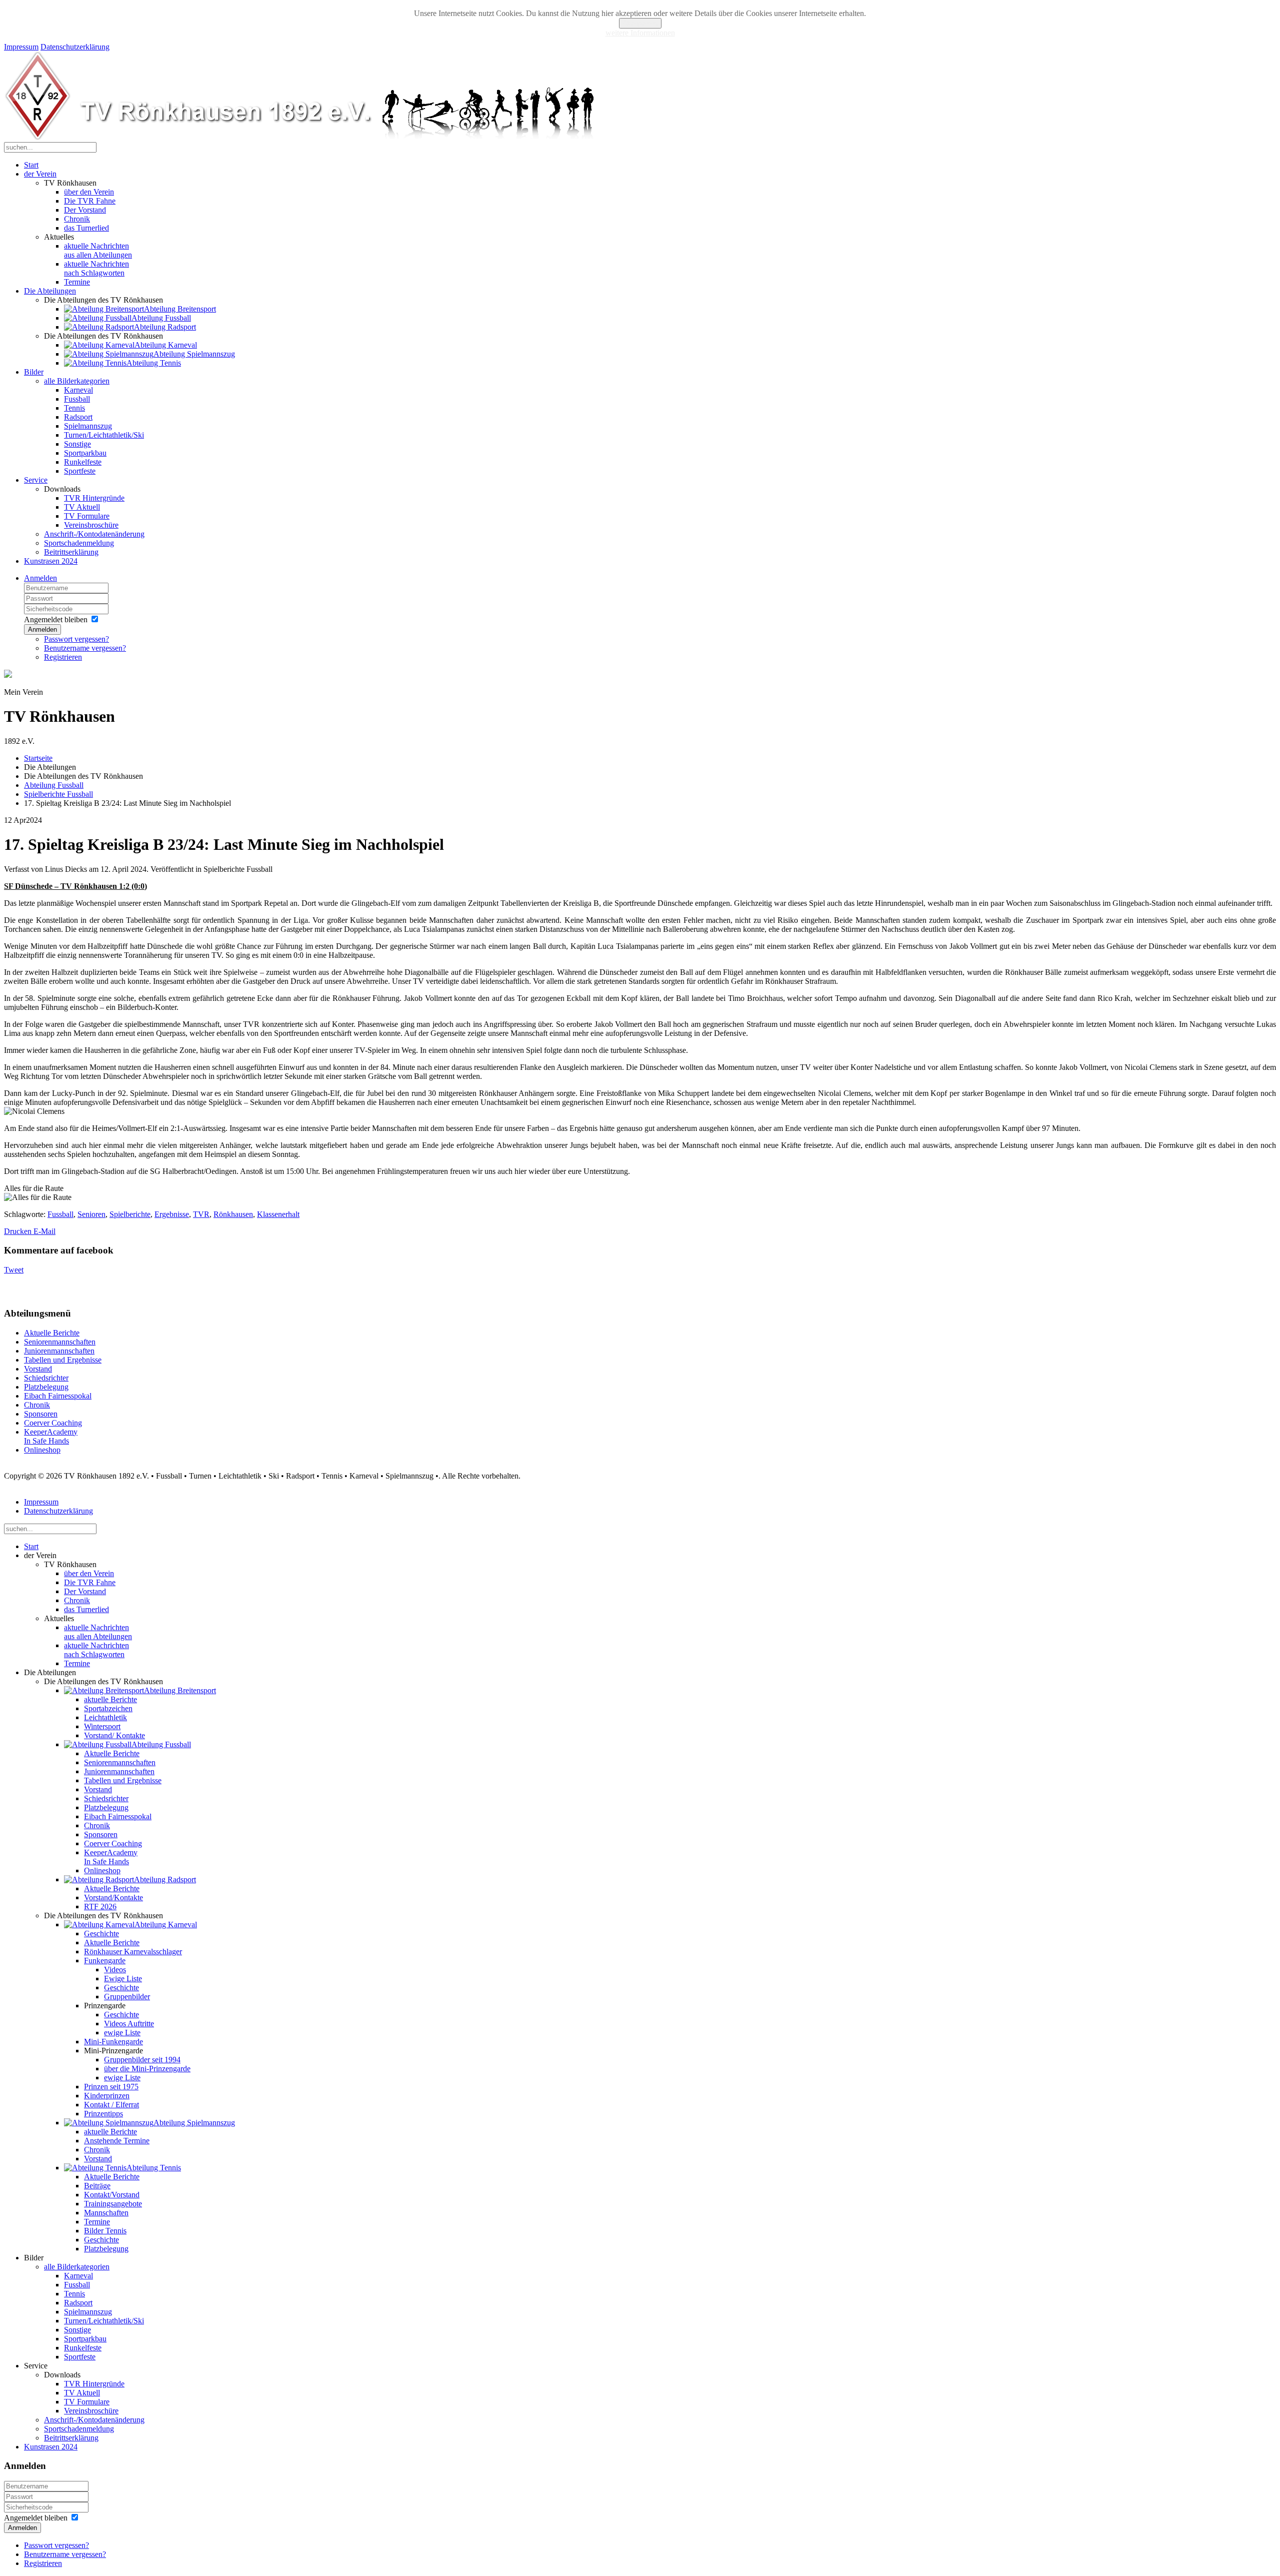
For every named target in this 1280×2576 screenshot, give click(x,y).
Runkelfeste (83, 462)
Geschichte (101, 1934)
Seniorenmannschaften (60, 1342)
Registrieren (63, 657)
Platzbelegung (46, 1387)
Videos (115, 1970)
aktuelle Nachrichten (98, 250)
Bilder (34, 372)
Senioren (91, 1214)
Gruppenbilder (127, 1997)
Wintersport (102, 1726)
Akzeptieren (640, 23)
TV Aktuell (82, 507)
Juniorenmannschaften (59, 1351)
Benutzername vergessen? (85, 648)
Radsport (78, 417)
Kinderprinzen (107, 2096)
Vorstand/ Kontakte (114, 1735)
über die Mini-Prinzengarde (147, 2069)
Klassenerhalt (278, 1214)
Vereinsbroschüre (91, 525)
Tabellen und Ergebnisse (63, 1360)
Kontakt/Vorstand (112, 2195)
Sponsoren (41, 1414)
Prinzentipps (103, 2114)
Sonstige (77, 444)
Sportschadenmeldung (79, 543)
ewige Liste (122, 2033)
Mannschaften (106, 2213)
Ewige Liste (123, 1979)
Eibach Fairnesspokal (58, 1396)
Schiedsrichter (46, 1378)
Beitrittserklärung (71, 552)
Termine (77, 282)
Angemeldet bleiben (56, 619)
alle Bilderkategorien (77, 381)
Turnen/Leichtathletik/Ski (104, 435)
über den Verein (89, 192)
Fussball (77, 399)
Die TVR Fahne (90, 201)
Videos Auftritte (129, 2024)
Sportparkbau (85, 453)
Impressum (21, 47)
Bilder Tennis (105, 2231)
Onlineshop (42, 1450)
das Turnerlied (86, 228)
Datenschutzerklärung (75, 47)
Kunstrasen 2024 (51, 561)
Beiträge (97, 2186)
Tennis (74, 408)
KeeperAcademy (51, 1436)
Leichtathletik (105, 1717)
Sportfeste (80, 471)
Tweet (14, 1270)
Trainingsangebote (113, 2204)
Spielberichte (130, 1214)
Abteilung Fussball (54, 785)
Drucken (19, 1231)
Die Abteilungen (50, 291)
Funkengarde (105, 1961)
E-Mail (44, 1231)
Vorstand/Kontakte (113, 1897)
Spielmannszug (88, 426)
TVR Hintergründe (94, 498)
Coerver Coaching (53, 1423)
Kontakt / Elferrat (111, 2105)
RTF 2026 (100, 1906)
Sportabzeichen (108, 1708)
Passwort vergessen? (76, 639)
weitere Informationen (640, 33)
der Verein (40, 174)
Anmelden (40, 578)
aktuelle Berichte (110, 1699)
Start (31, 165)
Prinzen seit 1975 (111, 2087)
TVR (201, 1214)
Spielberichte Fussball (58, 794)
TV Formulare (87, 516)
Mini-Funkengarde (113, 2042)
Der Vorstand (85, 210)
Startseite (38, 758)
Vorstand (38, 1369)
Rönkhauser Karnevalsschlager (133, 1952)
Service (36, 480)
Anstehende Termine (117, 2141)
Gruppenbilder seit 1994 (142, 2060)
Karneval (78, 390)
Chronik (77, 219)
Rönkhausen (233, 1214)
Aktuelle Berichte (52, 1333)
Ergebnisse (172, 1214)
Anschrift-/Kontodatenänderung (94, 534)
